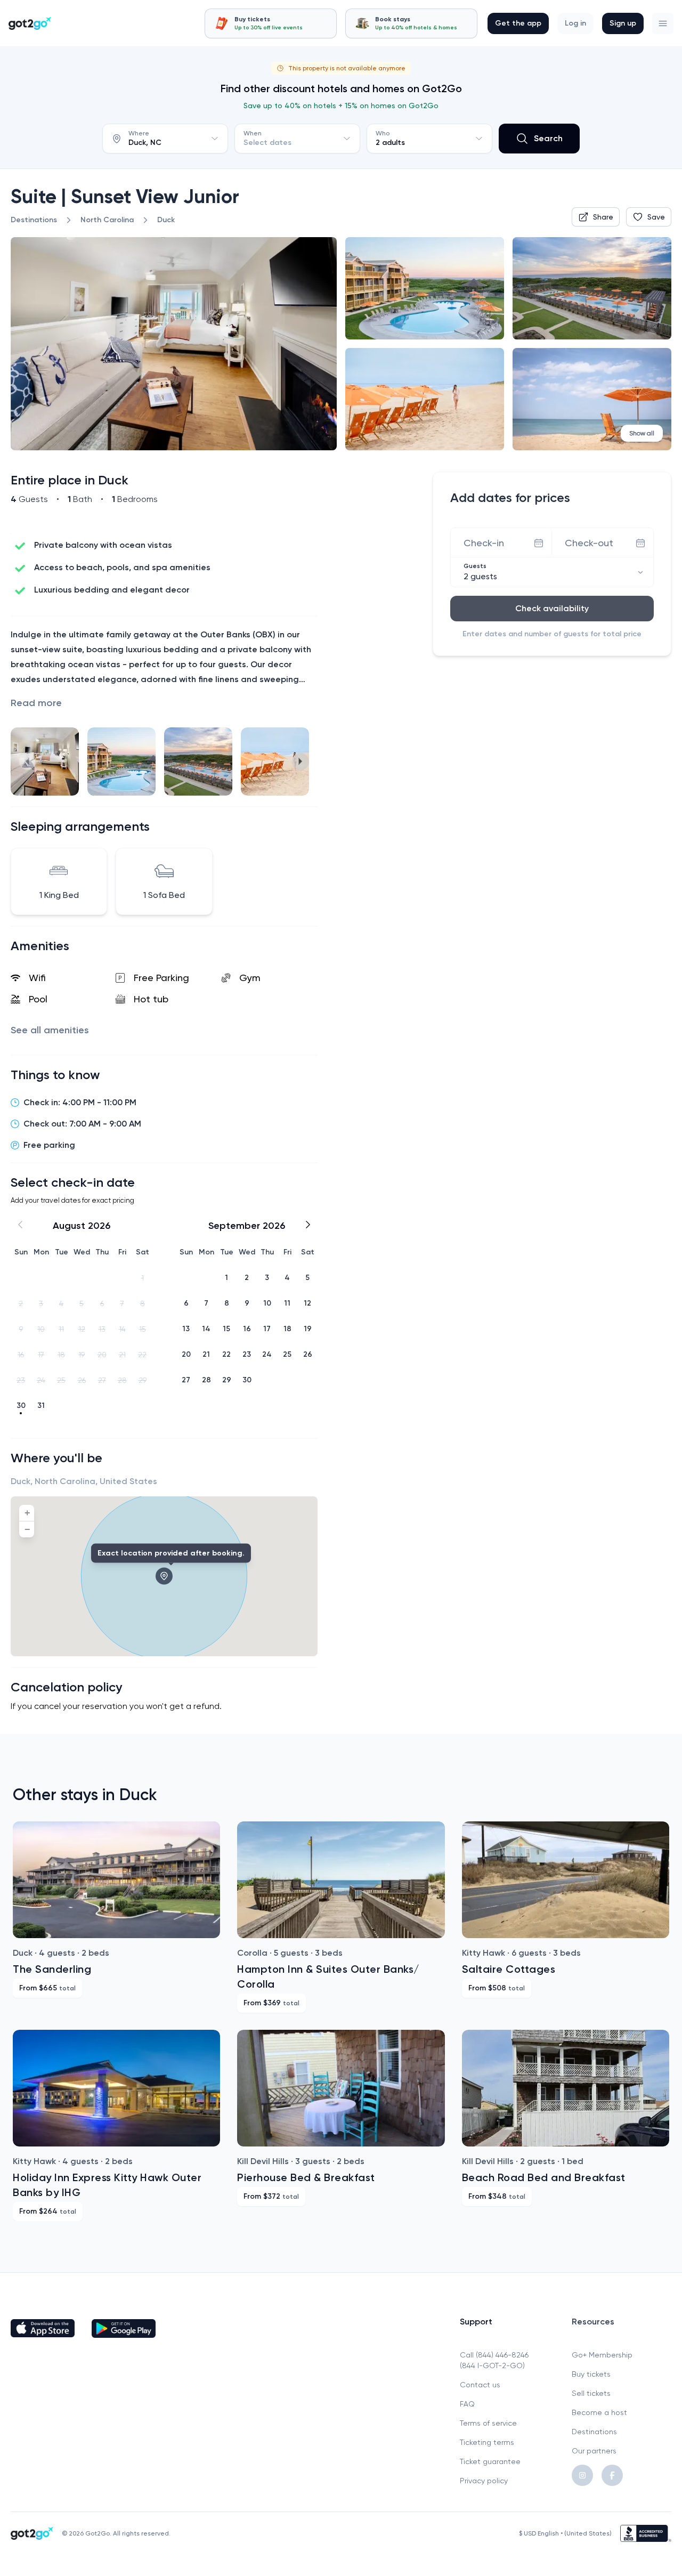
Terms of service (488, 2423)
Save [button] (656, 217)
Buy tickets (591, 2374)
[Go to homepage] (30, 23)
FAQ (467, 2404)
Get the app (518, 23)
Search (548, 138)
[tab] (271, 23)
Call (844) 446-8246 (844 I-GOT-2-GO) (494, 2360)
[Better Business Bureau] (646, 2533)
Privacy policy (484, 2481)
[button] (663, 23)
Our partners (594, 2451)
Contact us (480, 2385)
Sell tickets (591, 2393)
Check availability (552, 608)
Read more (36, 703)
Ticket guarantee (490, 2461)
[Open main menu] (663, 23)
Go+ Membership (602, 2355)
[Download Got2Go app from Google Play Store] (124, 2328)
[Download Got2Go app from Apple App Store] (43, 2328)
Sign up (623, 23)
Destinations (594, 2432)
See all (50, 1030)
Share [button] (603, 217)
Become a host (599, 2412)
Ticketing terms (487, 2442)
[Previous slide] (28, 762)
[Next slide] (301, 762)
